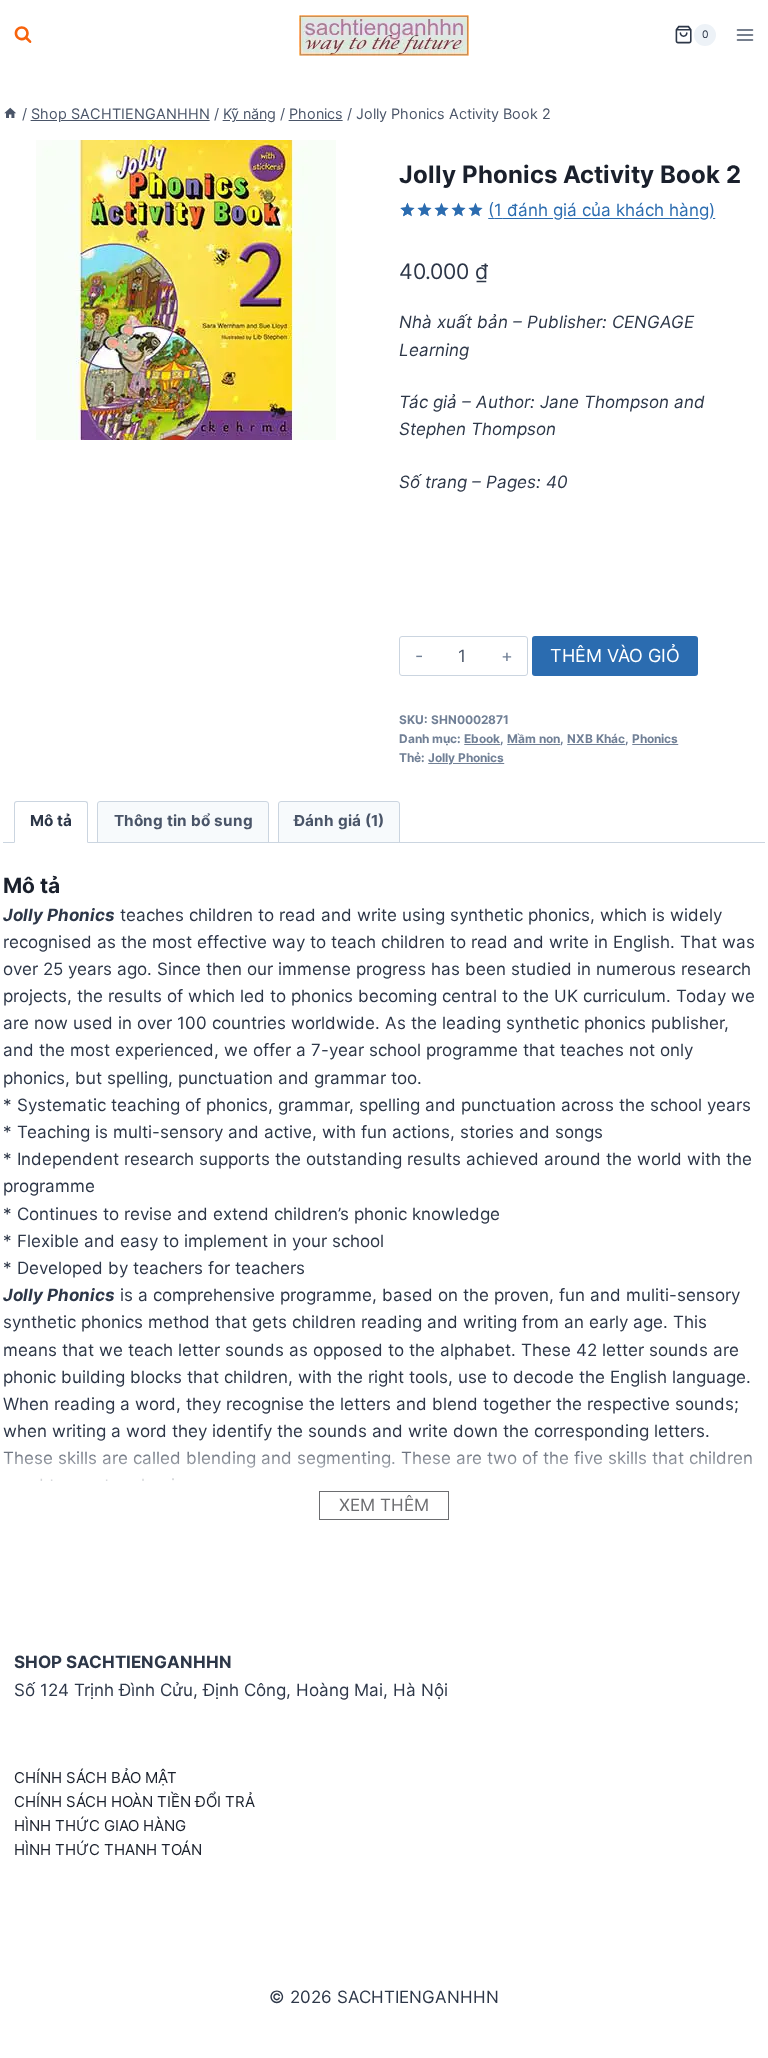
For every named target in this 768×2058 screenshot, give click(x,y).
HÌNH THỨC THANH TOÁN (108, 1849)
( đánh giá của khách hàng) (601, 210)
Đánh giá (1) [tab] (339, 820)
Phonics (655, 738)
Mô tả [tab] (51, 820)
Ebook (482, 738)
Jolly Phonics (466, 757)
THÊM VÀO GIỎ (615, 655)
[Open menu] (744, 34)
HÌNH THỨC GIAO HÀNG (100, 1825)
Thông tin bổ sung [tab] (183, 820)
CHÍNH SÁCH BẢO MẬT (95, 1777)
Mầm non (533, 738)
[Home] (10, 113)
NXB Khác (596, 738)
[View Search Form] (23, 35)
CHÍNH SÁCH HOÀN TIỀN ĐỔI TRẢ (134, 1801)
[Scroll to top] (720, 2020)
